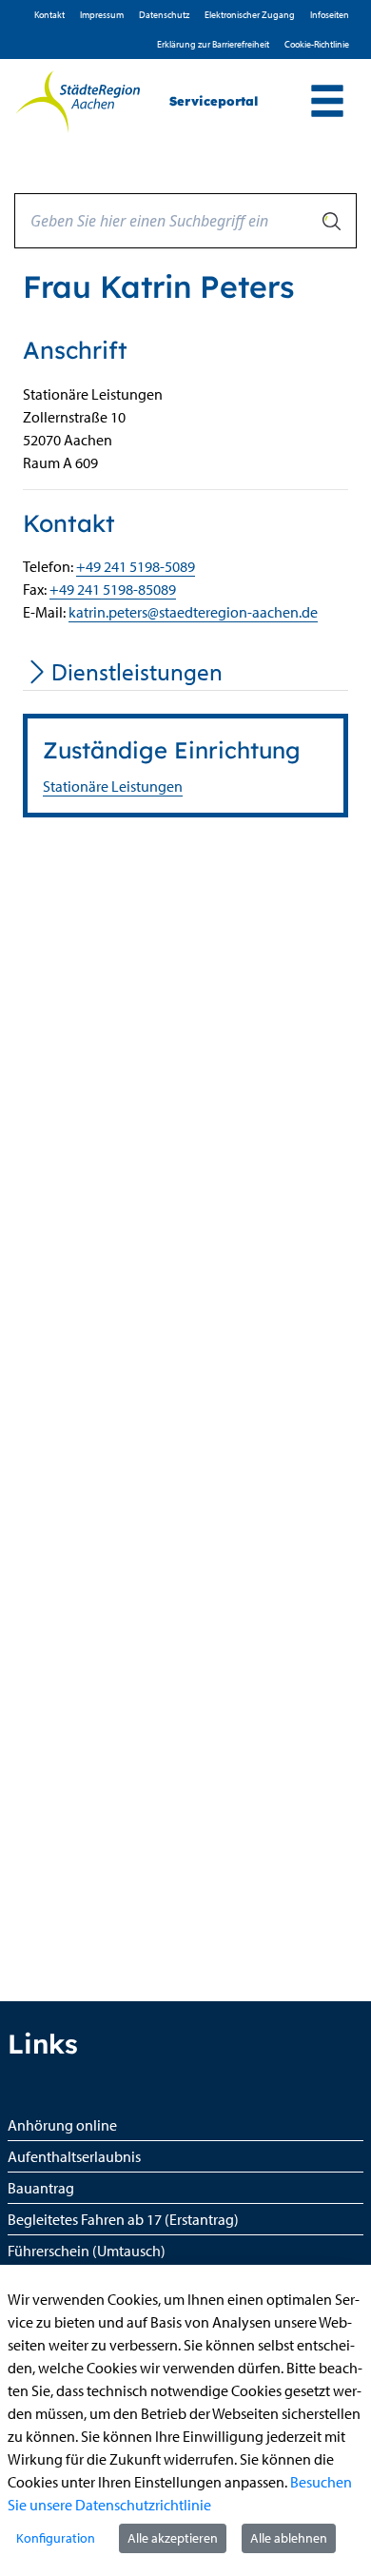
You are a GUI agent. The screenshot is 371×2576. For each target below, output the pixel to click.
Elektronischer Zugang (250, 15)
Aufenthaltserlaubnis (74, 2156)
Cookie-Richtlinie (317, 44)
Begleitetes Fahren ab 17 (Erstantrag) (123, 2219)
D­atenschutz (164, 15)
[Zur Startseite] (78, 102)
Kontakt (49, 15)
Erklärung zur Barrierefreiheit (213, 44)
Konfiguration (56, 2538)
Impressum (102, 15)
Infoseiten (330, 15)
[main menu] (327, 103)
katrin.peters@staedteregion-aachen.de (193, 612)
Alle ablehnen (289, 2538)
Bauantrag (41, 2188)
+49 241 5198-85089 (113, 589)
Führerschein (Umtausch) (87, 2251)
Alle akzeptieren (173, 2538)
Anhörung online (62, 2125)
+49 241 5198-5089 (136, 566)
